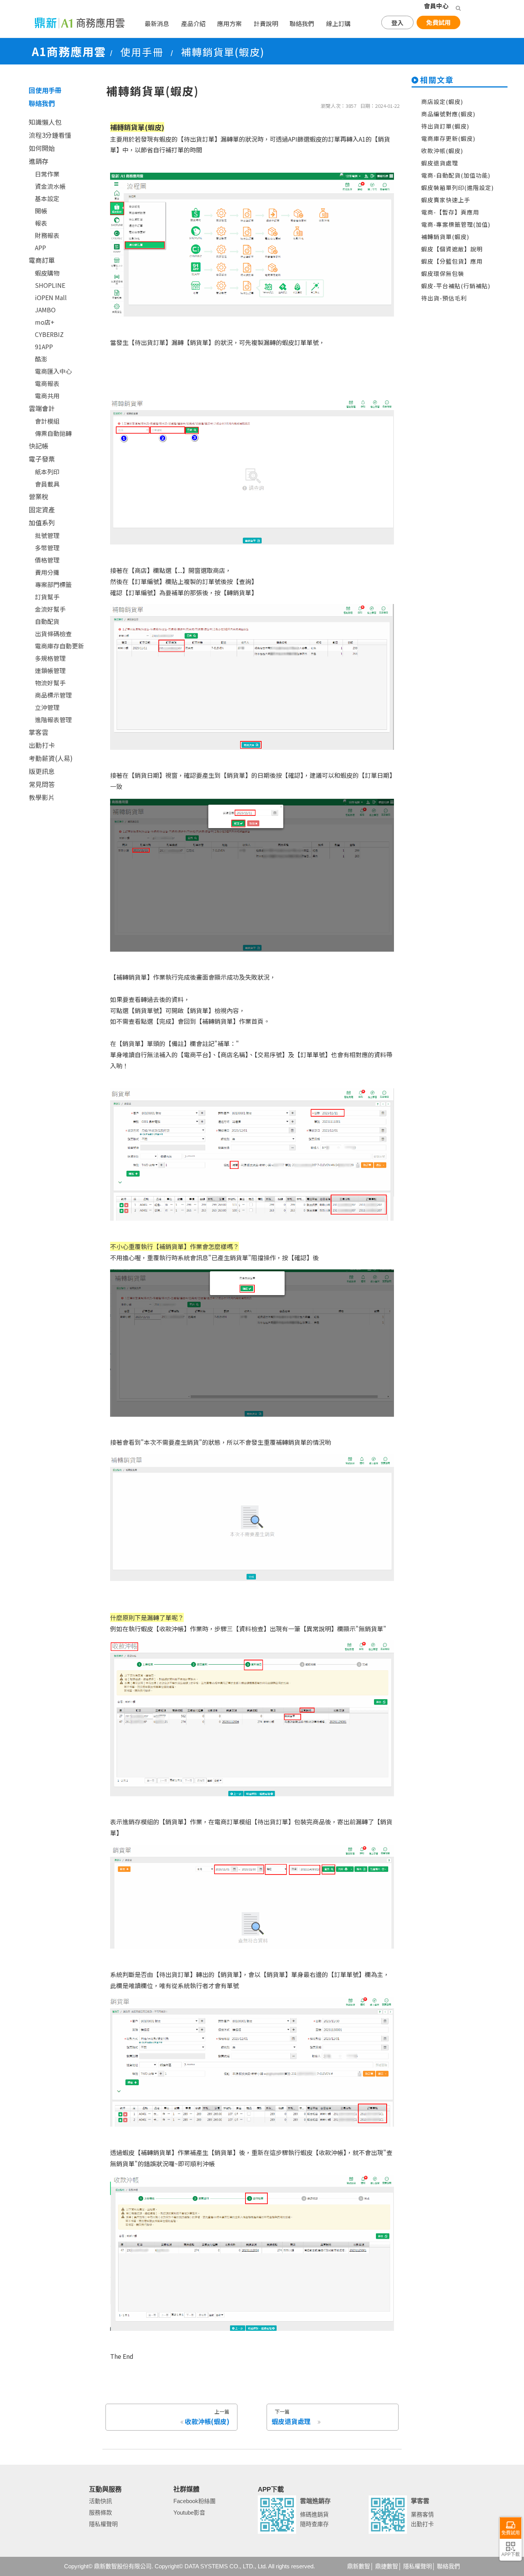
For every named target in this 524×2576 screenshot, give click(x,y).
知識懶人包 (45, 122)
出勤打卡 (42, 745)
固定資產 (42, 509)
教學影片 (42, 797)
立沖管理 (47, 707)
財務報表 (47, 235)
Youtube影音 (189, 2512)
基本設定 (47, 198)
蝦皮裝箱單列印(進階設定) (457, 187)
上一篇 (207, 2417)
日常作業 (47, 174)
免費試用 (438, 22)
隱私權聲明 (103, 2524)
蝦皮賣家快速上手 (446, 200)
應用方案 (229, 23)
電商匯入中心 (53, 371)
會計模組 (47, 421)
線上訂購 (338, 23)
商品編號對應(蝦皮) (448, 114)
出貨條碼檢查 (53, 634)
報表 (41, 223)
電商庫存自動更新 (59, 646)
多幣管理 (47, 548)
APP (40, 248)
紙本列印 (47, 472)
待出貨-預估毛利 (444, 298)
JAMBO (45, 310)
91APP (44, 347)
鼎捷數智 (387, 2566)
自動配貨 (47, 621)
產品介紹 (193, 23)
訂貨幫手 (47, 597)
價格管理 (47, 560)
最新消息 (157, 23)
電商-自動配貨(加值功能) (456, 175)
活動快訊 (101, 2501)
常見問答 (42, 784)
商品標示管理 (53, 695)
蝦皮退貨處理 (440, 163)
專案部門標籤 (53, 584)
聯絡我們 (302, 23)
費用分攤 (47, 572)
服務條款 (101, 2512)
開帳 (41, 211)
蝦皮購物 (47, 273)
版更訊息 (42, 771)
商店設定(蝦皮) (442, 101)
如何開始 (42, 148)
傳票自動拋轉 (53, 433)
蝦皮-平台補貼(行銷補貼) (456, 286)
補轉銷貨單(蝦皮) (445, 237)
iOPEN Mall (51, 297)
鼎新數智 (359, 2566)
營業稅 (39, 496)
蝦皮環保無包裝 (443, 273)
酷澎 (41, 359)
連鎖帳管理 (50, 670)
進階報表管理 (53, 719)
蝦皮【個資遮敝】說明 (452, 249)
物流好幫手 (50, 683)
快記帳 (39, 446)
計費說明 (266, 23)
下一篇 (291, 2417)
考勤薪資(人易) (51, 758)
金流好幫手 (50, 609)
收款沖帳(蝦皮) (442, 151)
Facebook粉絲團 (194, 2501)
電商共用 (47, 396)
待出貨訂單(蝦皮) (445, 126)
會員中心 (436, 6)
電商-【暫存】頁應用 (450, 212)
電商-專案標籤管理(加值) (456, 224)
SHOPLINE (50, 285)
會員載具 (47, 484)
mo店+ (45, 322)
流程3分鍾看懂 (50, 135)
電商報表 (47, 383)
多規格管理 (50, 658)
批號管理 (47, 535)
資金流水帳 (50, 186)
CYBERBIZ (49, 334)
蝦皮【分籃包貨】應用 (452, 261)
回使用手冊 (45, 90)
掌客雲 (39, 732)
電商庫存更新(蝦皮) (448, 138)
